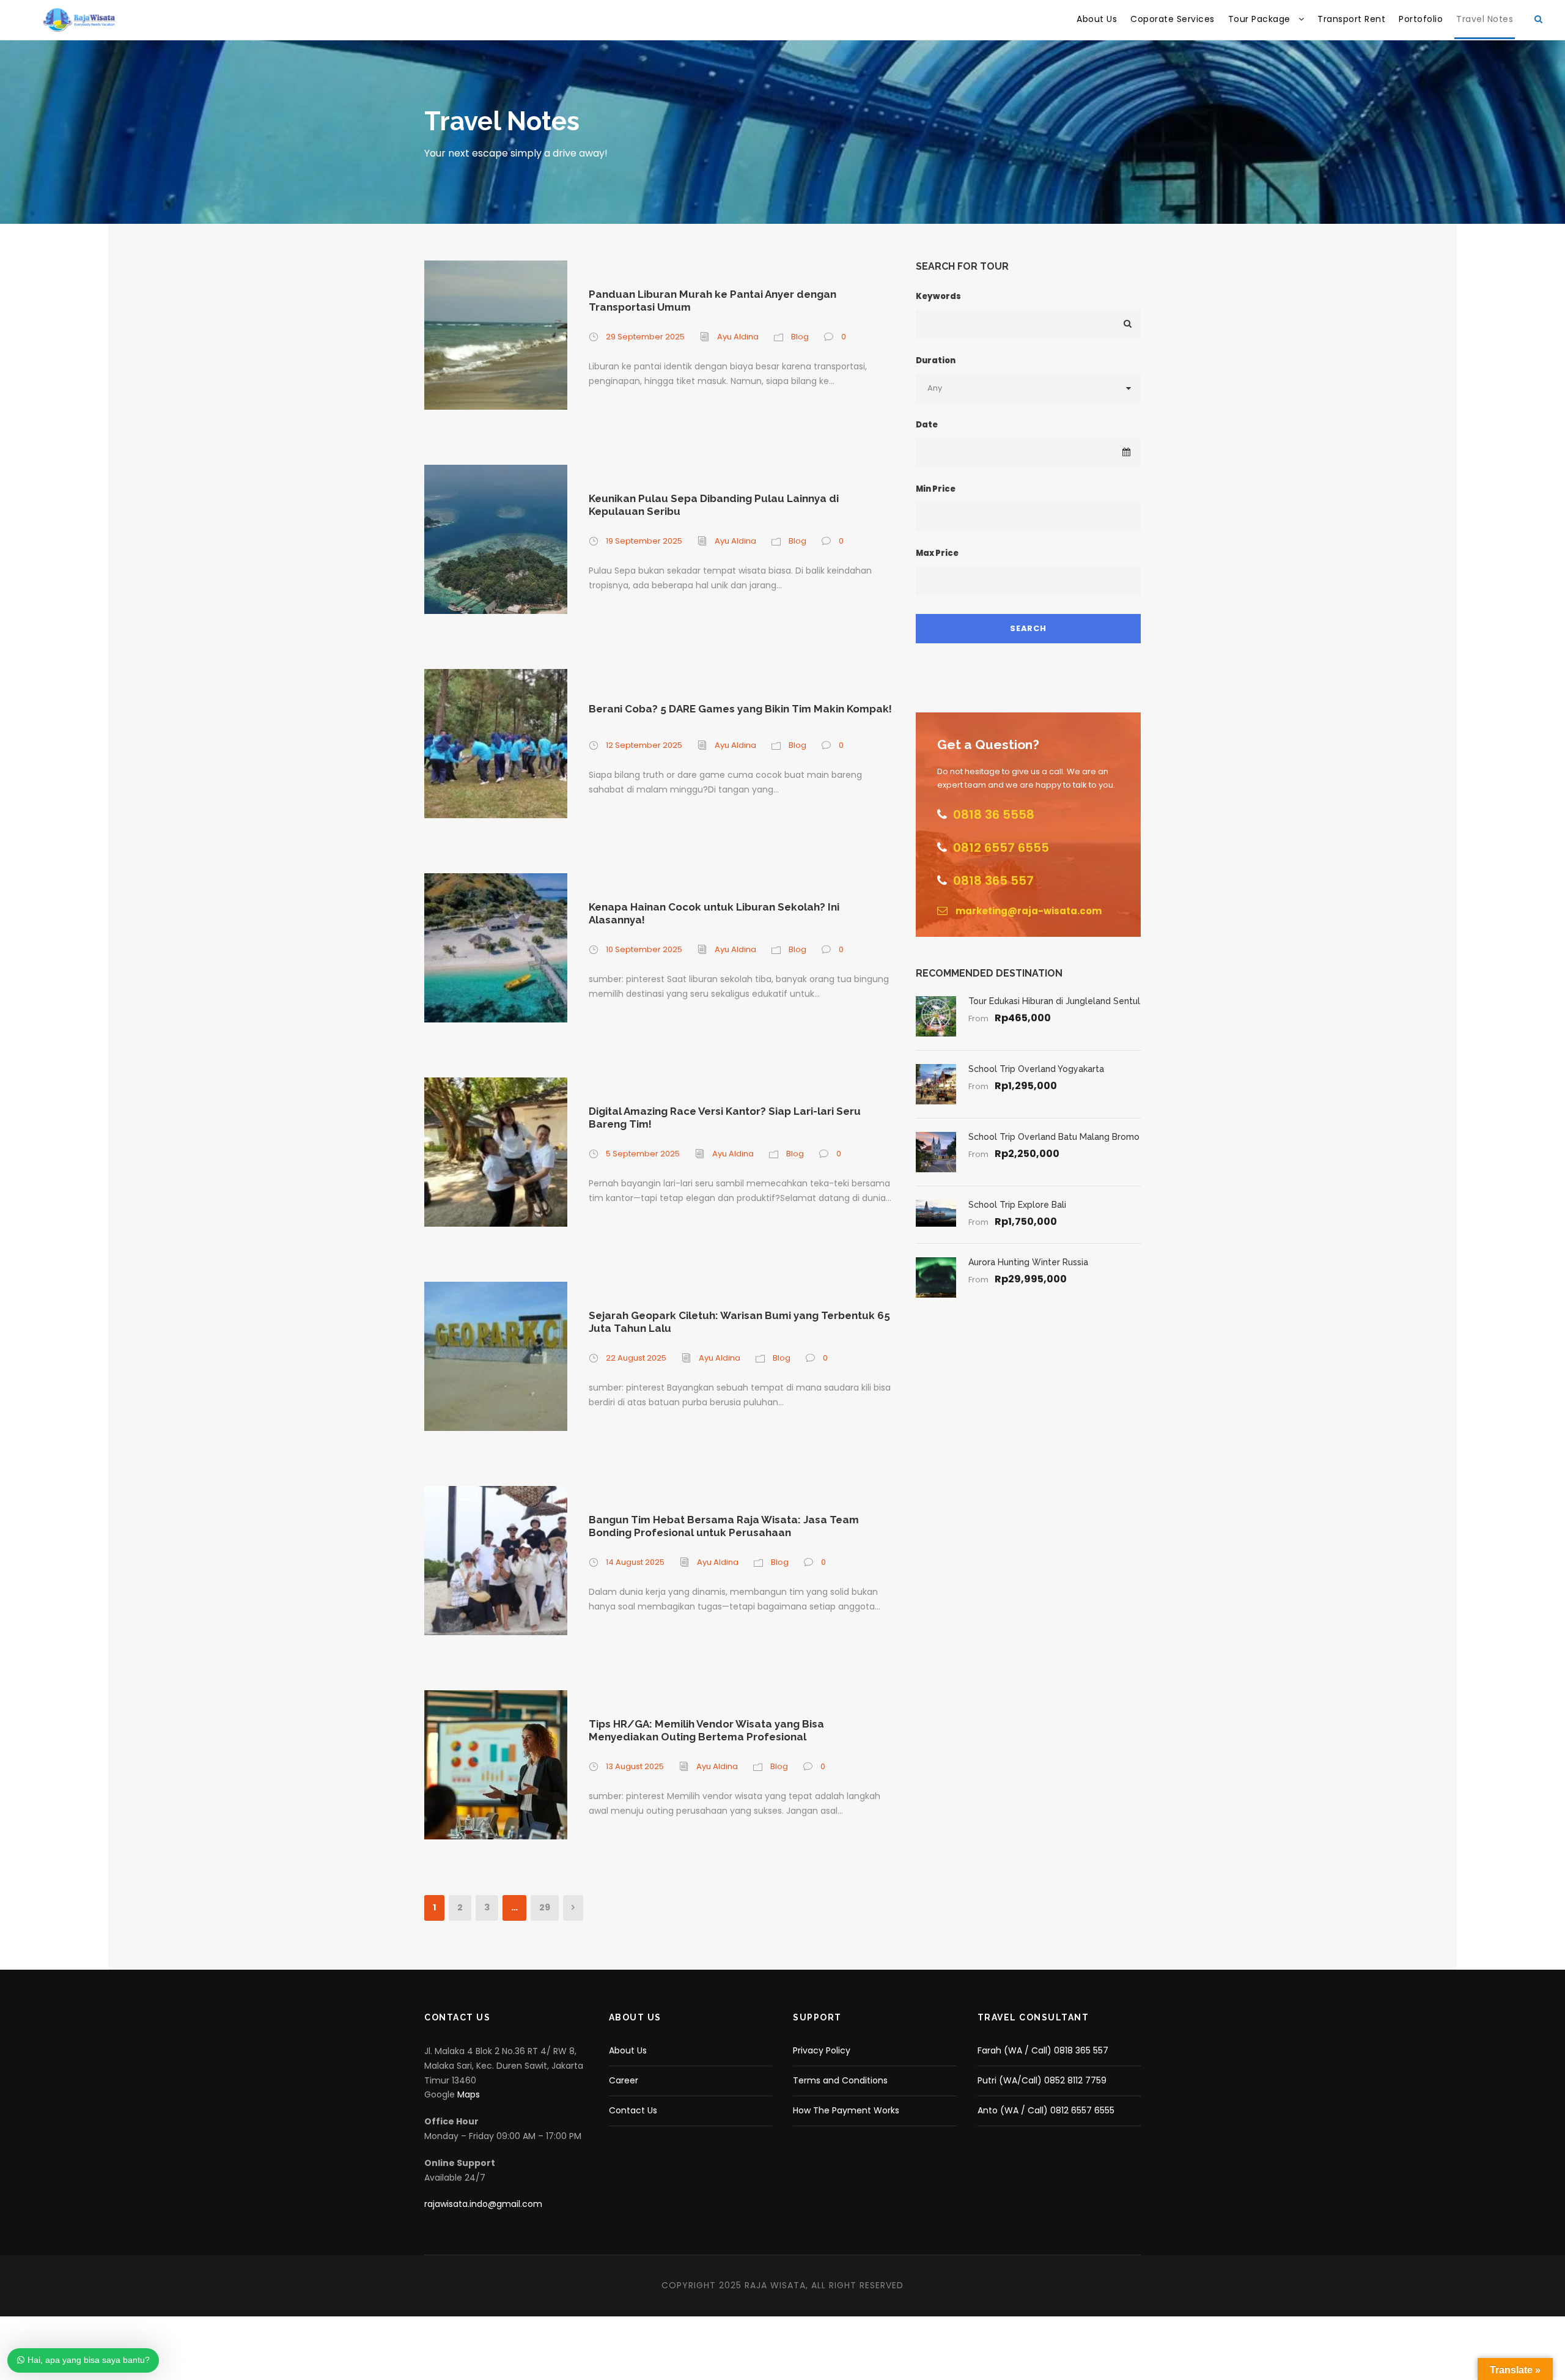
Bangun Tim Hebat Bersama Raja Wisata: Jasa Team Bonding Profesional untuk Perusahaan (724, 1526)
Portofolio (1421, 19)
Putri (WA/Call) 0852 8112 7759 (1042, 2080)
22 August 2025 (636, 1358)
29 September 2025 (645, 337)
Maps (469, 2094)
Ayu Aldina (738, 337)
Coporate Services (1173, 19)
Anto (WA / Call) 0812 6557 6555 (1046, 2110)
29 (545, 1907)
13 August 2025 (635, 1766)
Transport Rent (1351, 19)
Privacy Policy (822, 2050)
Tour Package (1259, 19)
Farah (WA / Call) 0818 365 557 (1043, 2050)
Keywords (938, 296)
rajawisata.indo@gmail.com (483, 2204)
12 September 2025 (644, 745)
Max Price (937, 553)
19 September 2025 (644, 541)
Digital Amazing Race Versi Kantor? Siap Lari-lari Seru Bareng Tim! (725, 1117)
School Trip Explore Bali (1017, 1205)
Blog (800, 337)
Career (624, 2080)
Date (927, 425)
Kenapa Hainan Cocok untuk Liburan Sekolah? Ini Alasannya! (714, 913)
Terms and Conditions (840, 2080)
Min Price (936, 489)
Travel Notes (1485, 19)
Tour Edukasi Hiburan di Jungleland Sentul (1054, 1001)
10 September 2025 (644, 949)
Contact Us (633, 2110)
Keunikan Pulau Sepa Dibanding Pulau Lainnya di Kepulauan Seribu (714, 504)
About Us (1097, 19)
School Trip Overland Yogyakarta (1036, 1069)
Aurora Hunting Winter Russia (1028, 1262)
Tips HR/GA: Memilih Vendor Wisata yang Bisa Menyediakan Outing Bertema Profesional (706, 1730)
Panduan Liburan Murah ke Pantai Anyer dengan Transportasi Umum (713, 300)
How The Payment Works (846, 2110)
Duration (936, 360)
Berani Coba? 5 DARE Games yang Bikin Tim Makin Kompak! (740, 709)
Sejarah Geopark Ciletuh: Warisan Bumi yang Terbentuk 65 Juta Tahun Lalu (739, 1321)
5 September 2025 (643, 1154)
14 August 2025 (635, 1562)
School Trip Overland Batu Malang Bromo (1054, 1137)
